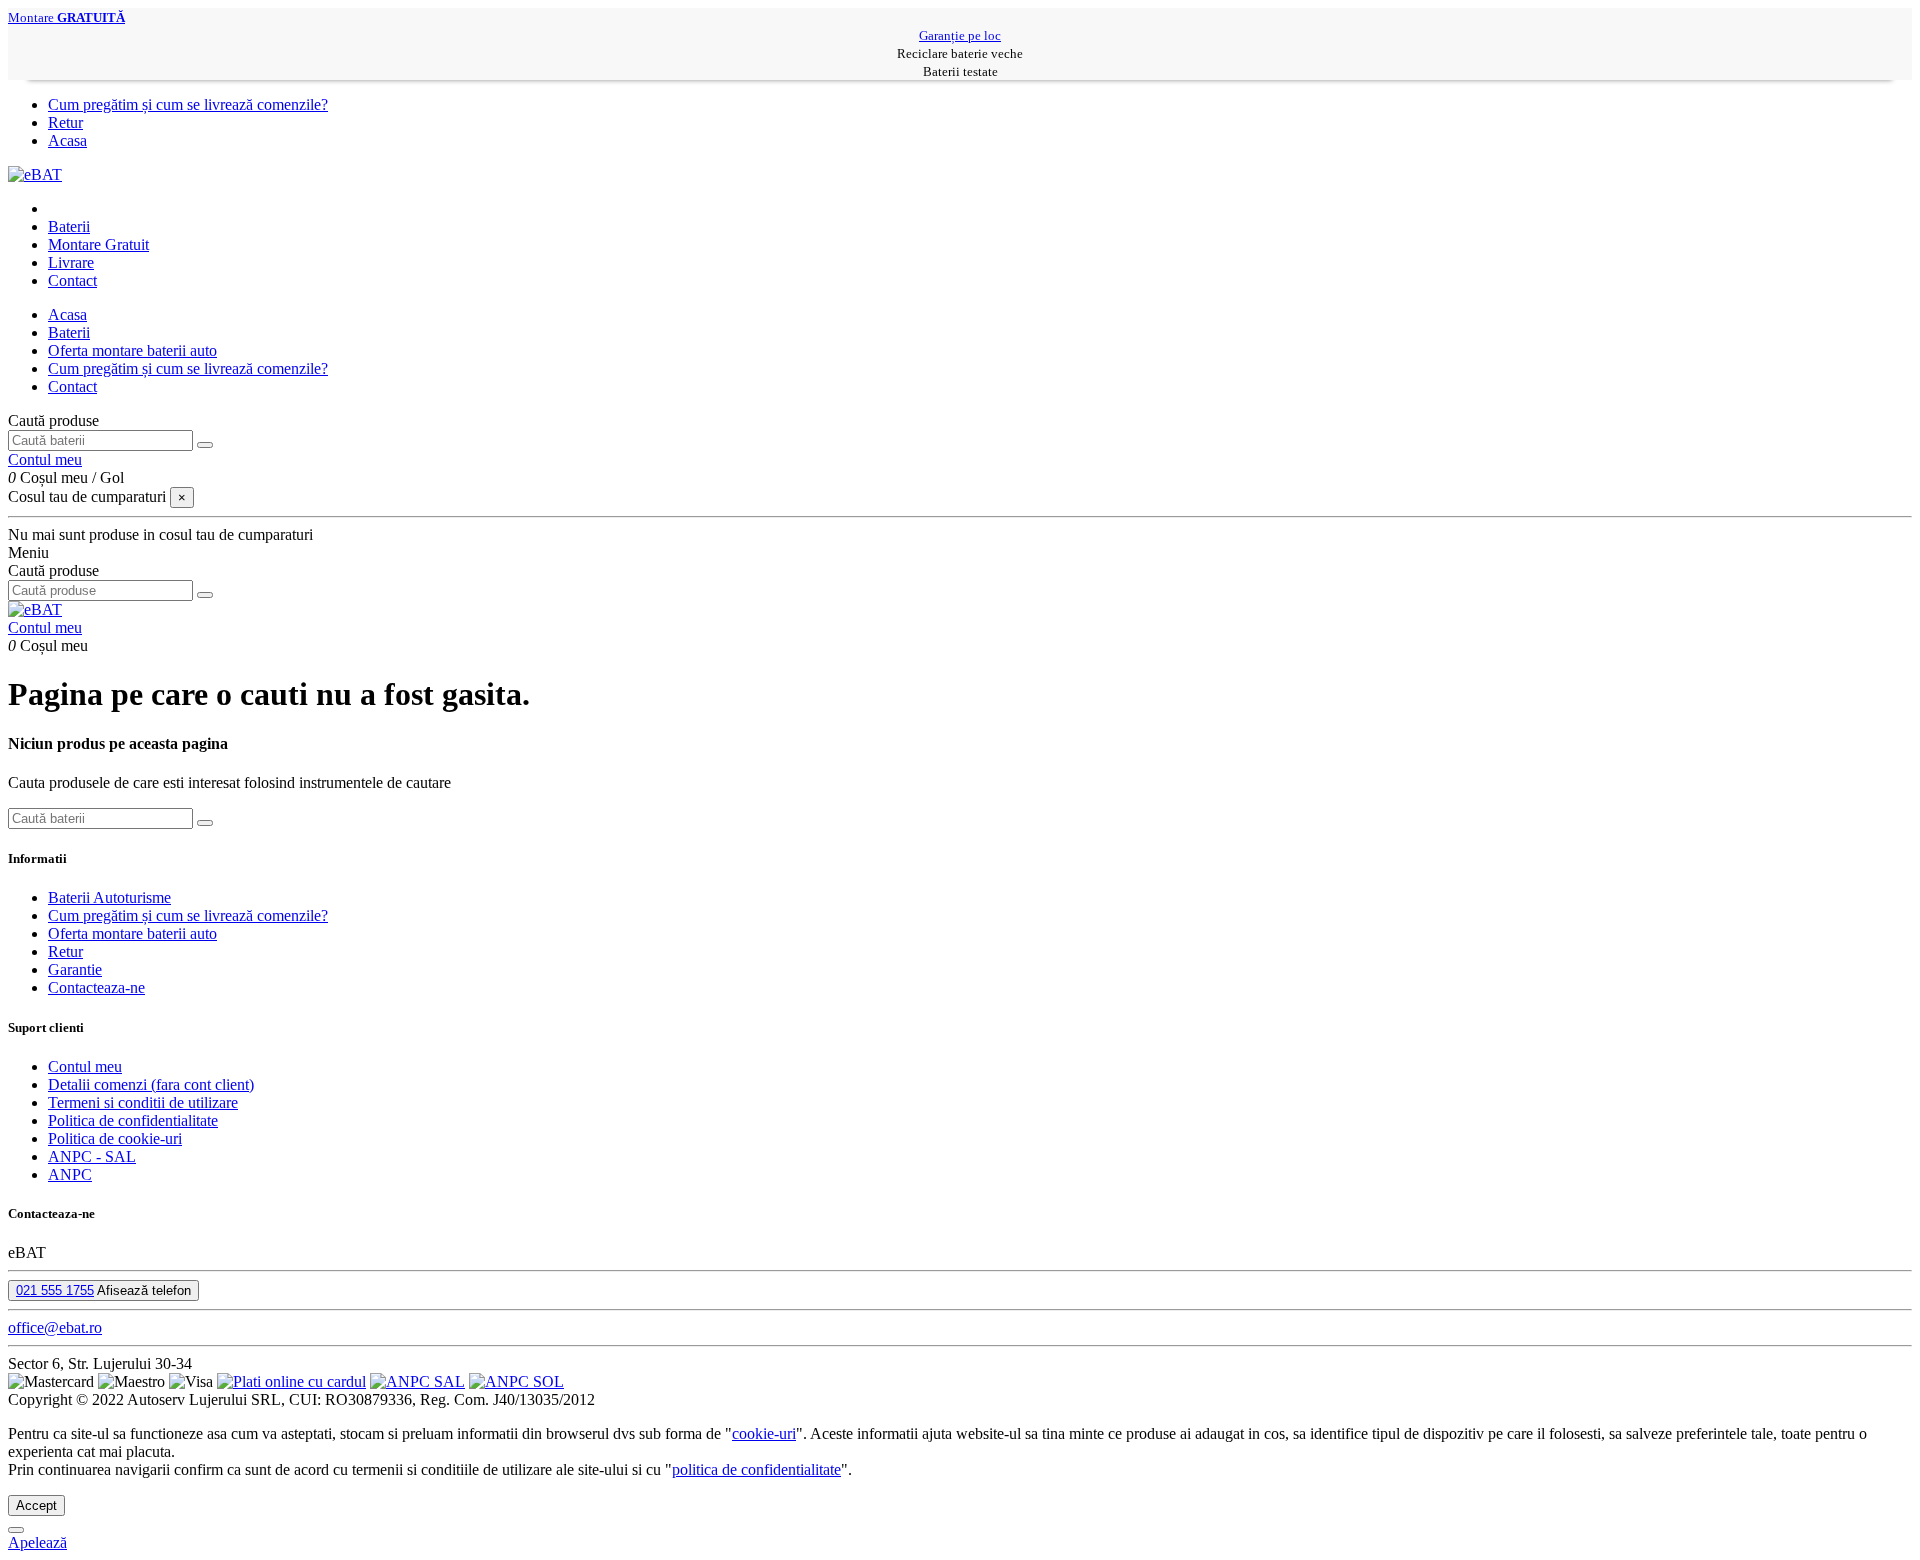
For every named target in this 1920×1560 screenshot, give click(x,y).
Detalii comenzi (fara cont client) (151, 1084)
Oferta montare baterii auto (132, 350)
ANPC (70, 1174)
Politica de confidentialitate (133, 1120)
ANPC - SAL (92, 1156)
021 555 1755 (55, 1290)
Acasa (67, 140)
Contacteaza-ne (96, 987)
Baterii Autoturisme (109, 897)
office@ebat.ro (55, 1327)
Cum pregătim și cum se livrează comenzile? (188, 104)
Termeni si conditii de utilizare (143, 1102)
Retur (65, 122)
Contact (72, 386)
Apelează (37, 1542)
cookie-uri (764, 1433)
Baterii (69, 332)
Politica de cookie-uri (115, 1138)
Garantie (75, 969)
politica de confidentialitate (756, 1469)
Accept (36, 1505)
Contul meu (85, 1066)
